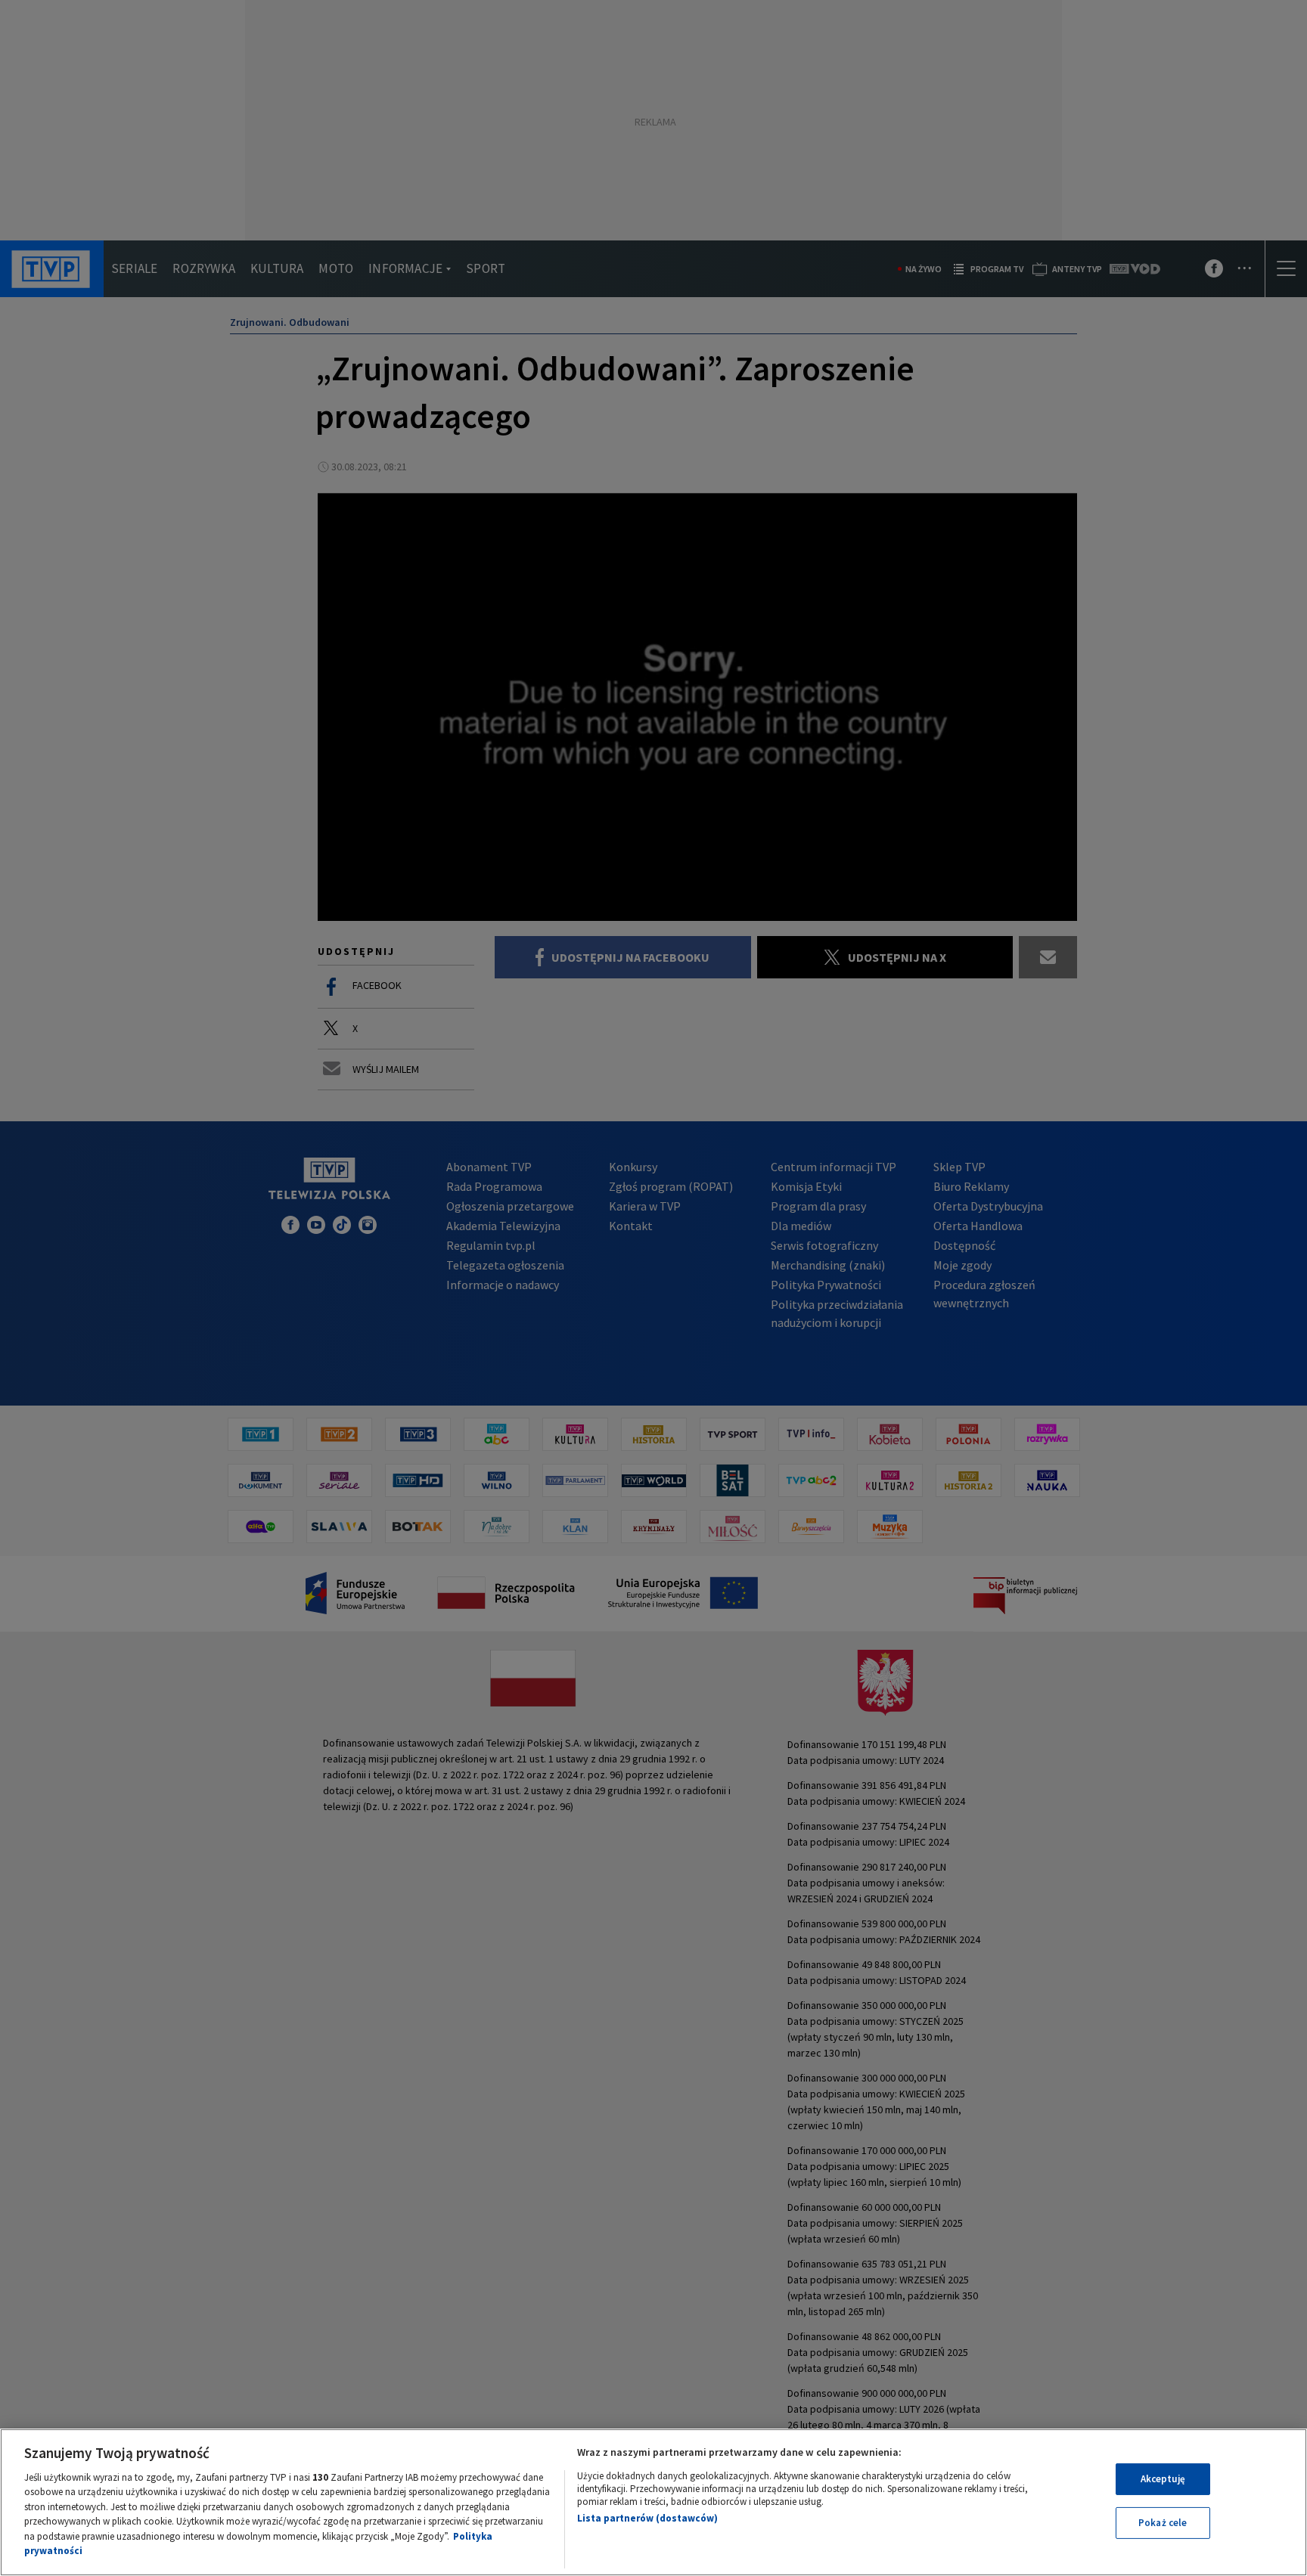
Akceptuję (1163, 2479)
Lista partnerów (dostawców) (647, 2518)
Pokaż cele (1163, 2523)
